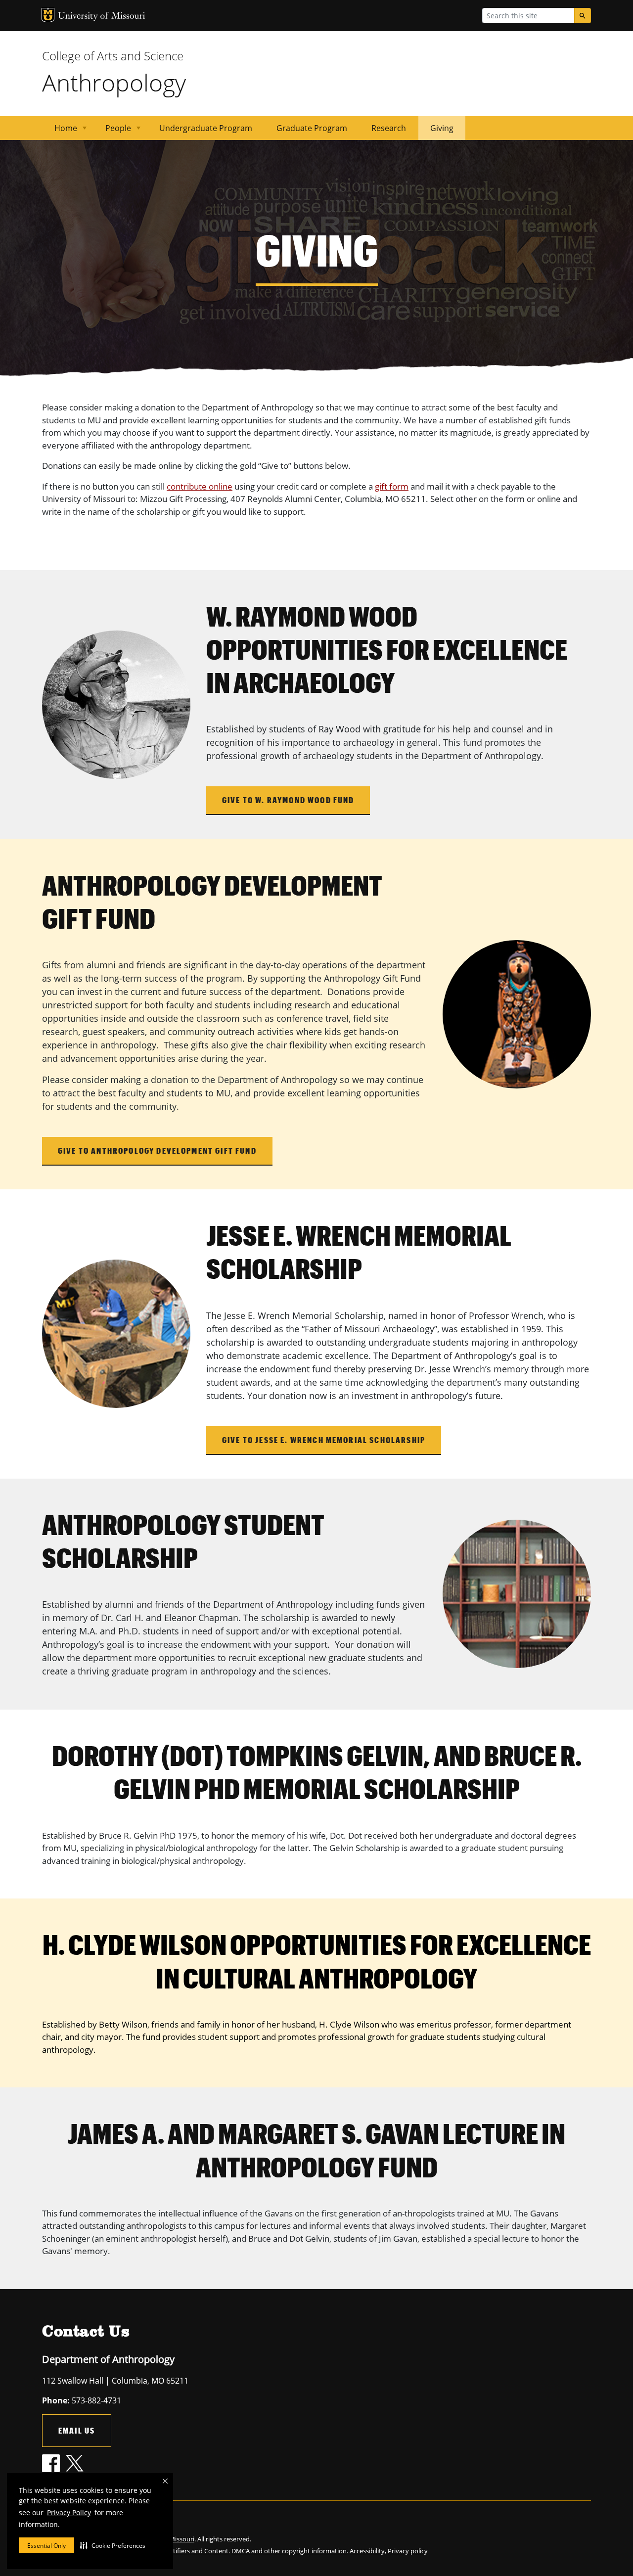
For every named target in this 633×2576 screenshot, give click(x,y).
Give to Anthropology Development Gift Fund (157, 1151)
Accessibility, (368, 2551)
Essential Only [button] (46, 2546)
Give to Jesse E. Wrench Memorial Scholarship (324, 1440)
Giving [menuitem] (442, 128)
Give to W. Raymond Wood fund (288, 800)
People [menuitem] (112, 131)
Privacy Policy (69, 2512)
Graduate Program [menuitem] (312, 128)
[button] (113, 2545)
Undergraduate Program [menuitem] (206, 128)
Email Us (77, 2430)
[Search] (583, 16)
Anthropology (114, 82)
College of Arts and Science (113, 56)
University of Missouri (102, 17)
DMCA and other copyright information (289, 2551)
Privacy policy (408, 2551)
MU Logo (48, 15)
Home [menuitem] (60, 131)
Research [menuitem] (389, 128)
